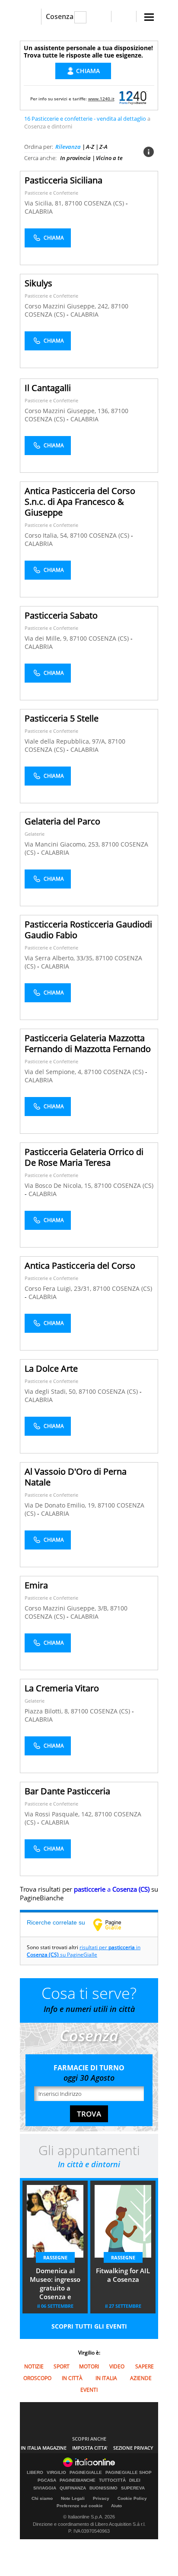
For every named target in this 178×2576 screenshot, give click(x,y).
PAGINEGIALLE (86, 2473)
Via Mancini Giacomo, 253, (63, 844)
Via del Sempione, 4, (54, 1072)
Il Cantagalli (48, 388)
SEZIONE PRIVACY (133, 2448)
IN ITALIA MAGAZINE (44, 2448)
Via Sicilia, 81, (45, 203)
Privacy (101, 2498)
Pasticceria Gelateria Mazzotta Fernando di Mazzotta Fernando (88, 1043)
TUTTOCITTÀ (112, 2480)
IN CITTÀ (72, 2378)
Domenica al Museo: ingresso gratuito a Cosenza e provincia (55, 2284)
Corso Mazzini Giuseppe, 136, (68, 411)
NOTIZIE (34, 2366)
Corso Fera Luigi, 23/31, (59, 1288)
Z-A (103, 147)
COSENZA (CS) (105, 203)
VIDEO (117, 2366)
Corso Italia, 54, (47, 535)
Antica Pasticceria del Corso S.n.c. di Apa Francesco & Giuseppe (80, 502)
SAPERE (145, 2366)
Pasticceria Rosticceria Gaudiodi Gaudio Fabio (88, 930)
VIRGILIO (56, 2473)
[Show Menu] (149, 17)
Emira (36, 1585)
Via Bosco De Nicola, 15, (59, 1185)
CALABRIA (39, 211)
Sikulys (38, 283)
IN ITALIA (106, 2378)
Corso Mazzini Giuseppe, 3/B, (67, 1608)
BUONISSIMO (103, 2488)
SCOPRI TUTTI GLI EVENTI (89, 2326)
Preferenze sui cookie (80, 2506)
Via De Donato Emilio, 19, (61, 1505)
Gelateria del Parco (62, 821)
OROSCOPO (37, 2378)
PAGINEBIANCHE (78, 2480)
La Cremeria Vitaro (62, 1688)
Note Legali (73, 2498)
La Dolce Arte (51, 1368)
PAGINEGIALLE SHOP (129, 2473)
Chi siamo (42, 2498)
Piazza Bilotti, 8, (48, 1711)
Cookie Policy (132, 2498)
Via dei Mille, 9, (47, 638)
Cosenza (60, 16)
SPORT (62, 2366)
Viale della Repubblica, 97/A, (66, 741)
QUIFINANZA (73, 2488)
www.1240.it (101, 99)
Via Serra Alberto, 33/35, (60, 958)
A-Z (90, 147)
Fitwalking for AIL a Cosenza (123, 2275)
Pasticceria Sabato (61, 615)
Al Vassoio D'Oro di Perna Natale (76, 1477)
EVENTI (89, 2390)
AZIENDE (141, 2378)
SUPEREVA (133, 2488)
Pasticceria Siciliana (64, 180)
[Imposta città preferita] (30, 17)
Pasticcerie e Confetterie (51, 193)
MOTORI (89, 2366)
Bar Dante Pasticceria (67, 1791)
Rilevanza (68, 147)
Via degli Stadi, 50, (52, 1391)
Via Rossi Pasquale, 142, (60, 1814)
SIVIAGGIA (45, 2488)
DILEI (135, 2480)
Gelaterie (35, 834)
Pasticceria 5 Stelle (62, 718)
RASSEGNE (55, 2257)
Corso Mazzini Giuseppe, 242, (68, 306)
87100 (73, 203)
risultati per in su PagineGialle (84, 1951)
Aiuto (116, 2506)
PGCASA (47, 2480)
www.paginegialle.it (114, 1925)
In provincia (75, 158)
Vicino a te (109, 158)
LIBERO (35, 2473)
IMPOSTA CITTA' (90, 2448)
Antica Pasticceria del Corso (80, 1266)
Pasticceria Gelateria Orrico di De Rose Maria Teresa (84, 1157)
